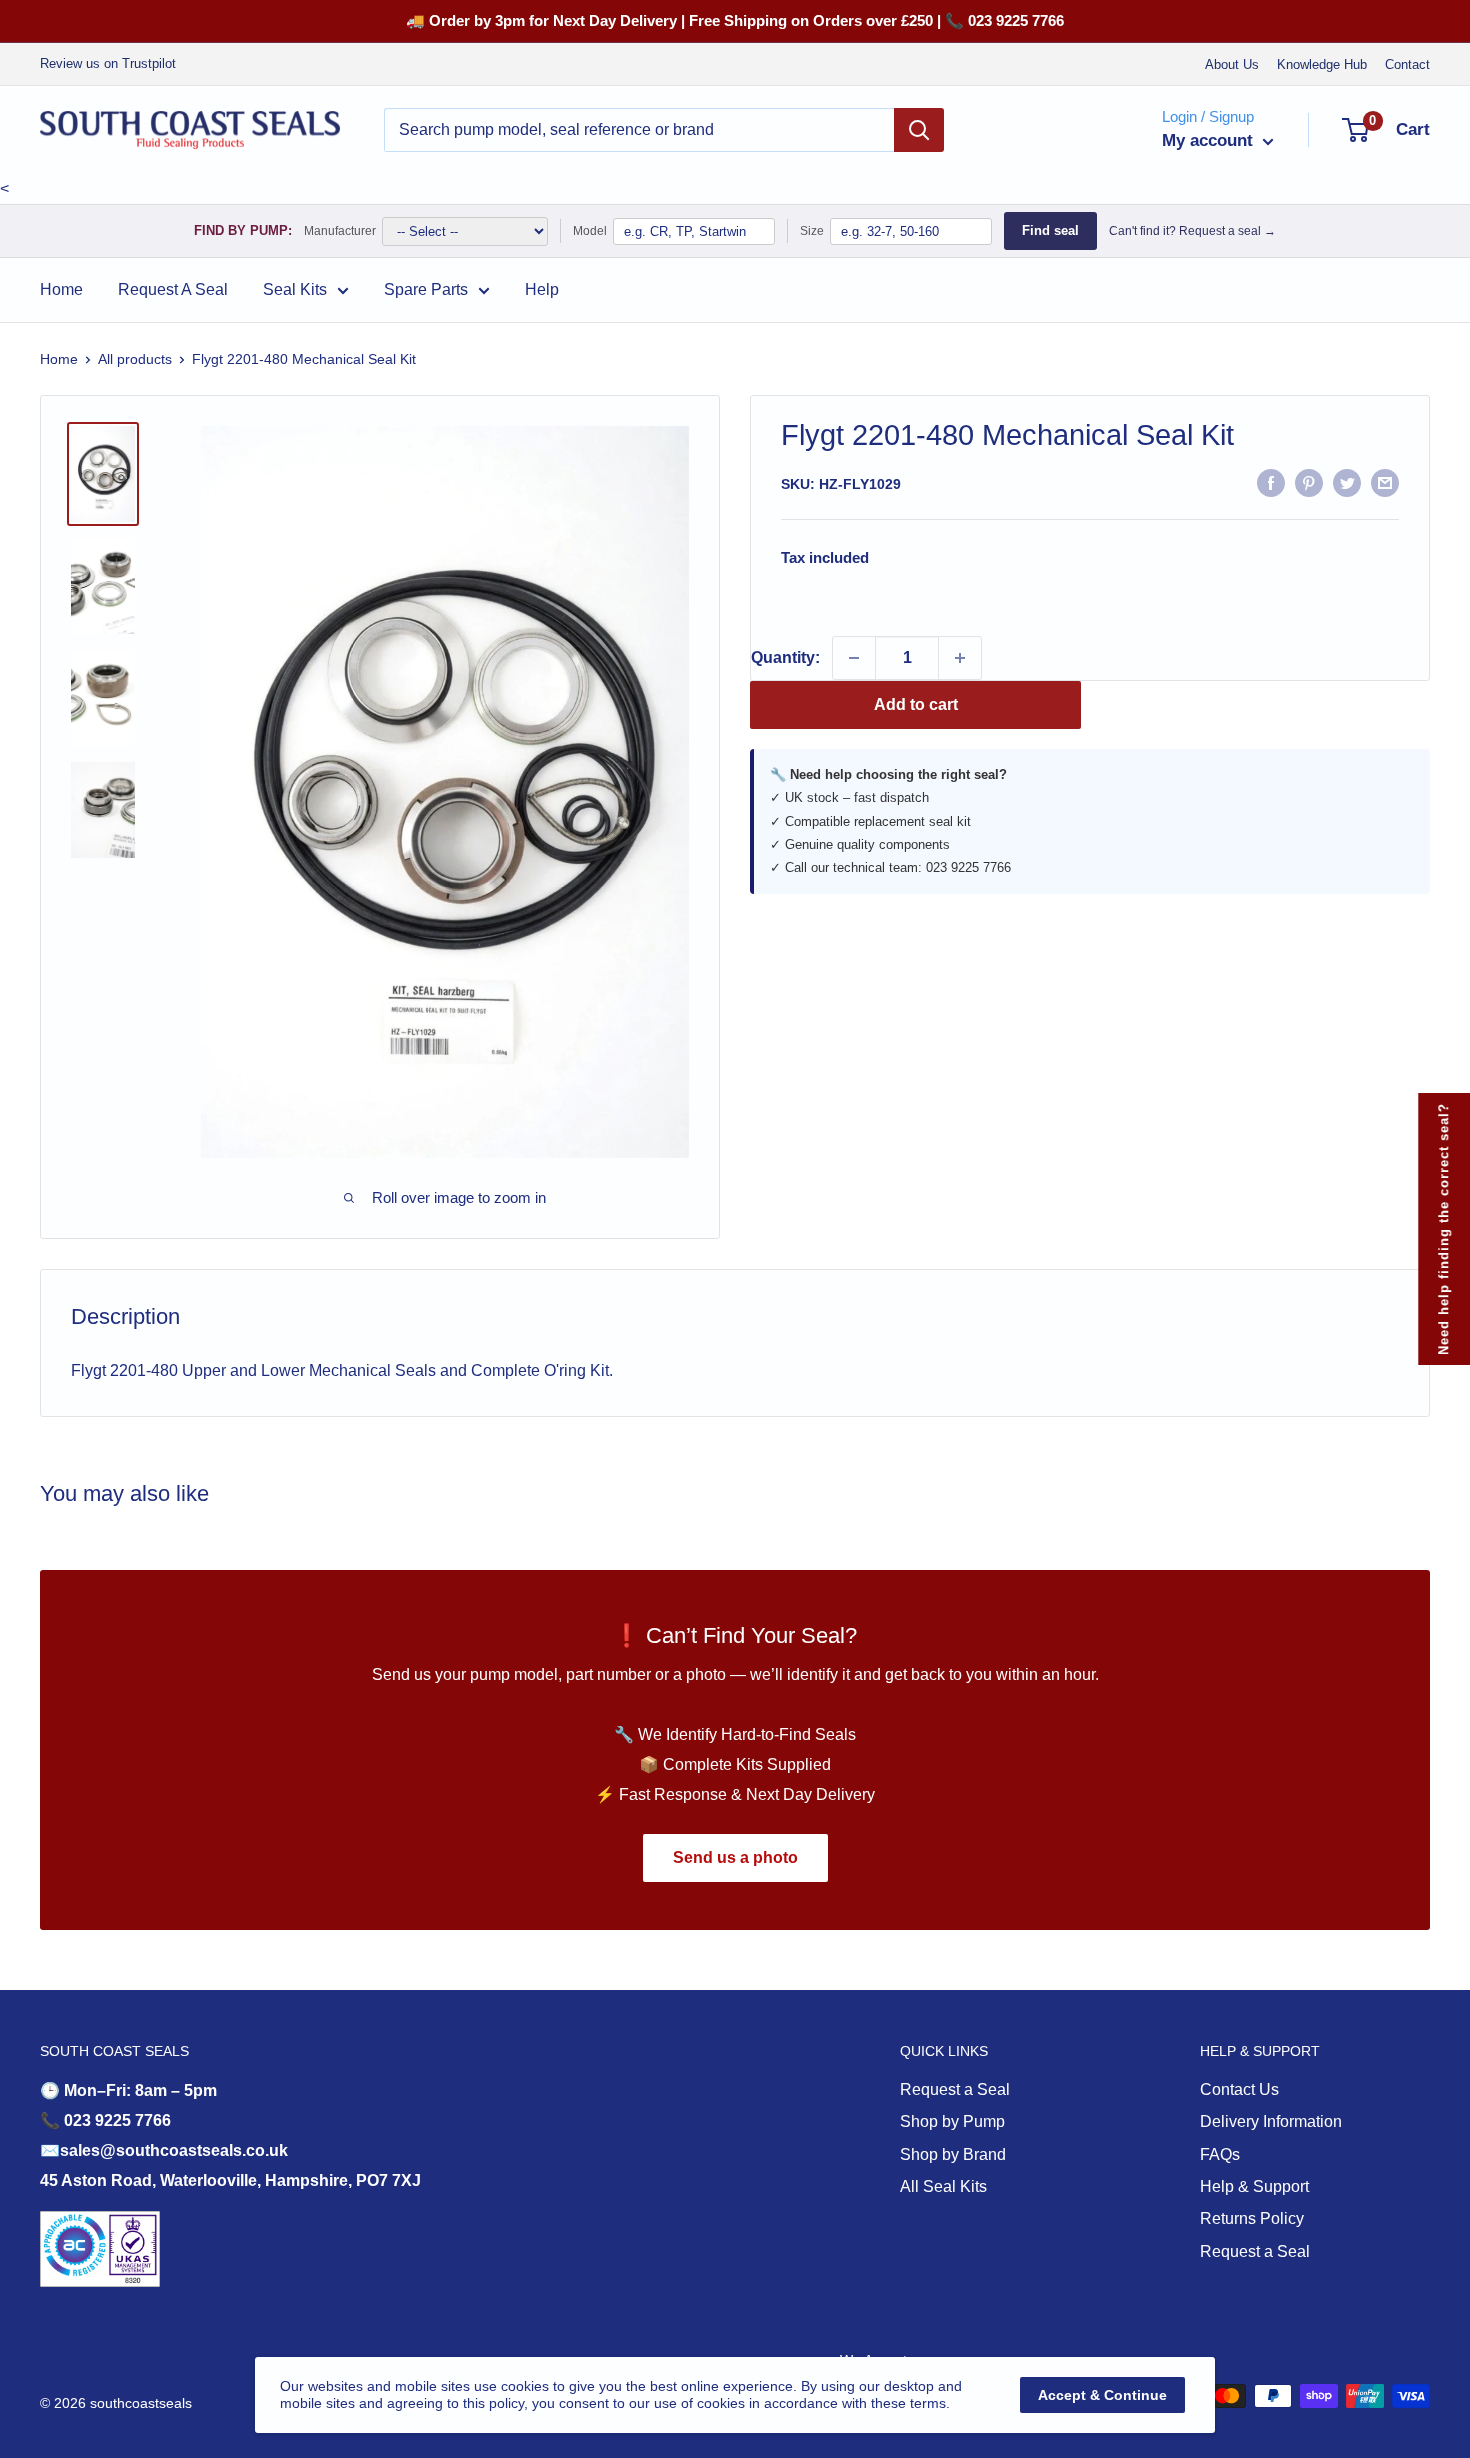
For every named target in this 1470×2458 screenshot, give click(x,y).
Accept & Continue (1102, 2395)
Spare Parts (426, 289)
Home (61, 289)
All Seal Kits (943, 2186)
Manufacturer (340, 231)
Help (542, 289)
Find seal (1050, 230)
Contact (1407, 64)
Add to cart (916, 704)
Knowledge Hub (1322, 64)
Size (812, 231)
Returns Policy (1252, 2218)
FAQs (1220, 2154)
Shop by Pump (952, 2121)
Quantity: (785, 657)
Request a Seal (955, 2089)
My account (1210, 140)
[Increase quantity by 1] (960, 658)
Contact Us (1239, 2089)
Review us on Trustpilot (108, 63)
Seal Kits (295, 289)
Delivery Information (1271, 2121)
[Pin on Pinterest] (1309, 482)
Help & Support (1254, 2186)
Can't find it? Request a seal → (1192, 231)
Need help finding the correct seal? (1443, 1229)
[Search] (919, 130)
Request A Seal (173, 289)
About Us (1232, 64)
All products (135, 359)
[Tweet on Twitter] (1347, 482)
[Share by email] (1385, 482)
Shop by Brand (953, 2154)
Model (590, 231)
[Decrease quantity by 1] (854, 658)
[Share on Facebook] (1271, 482)
